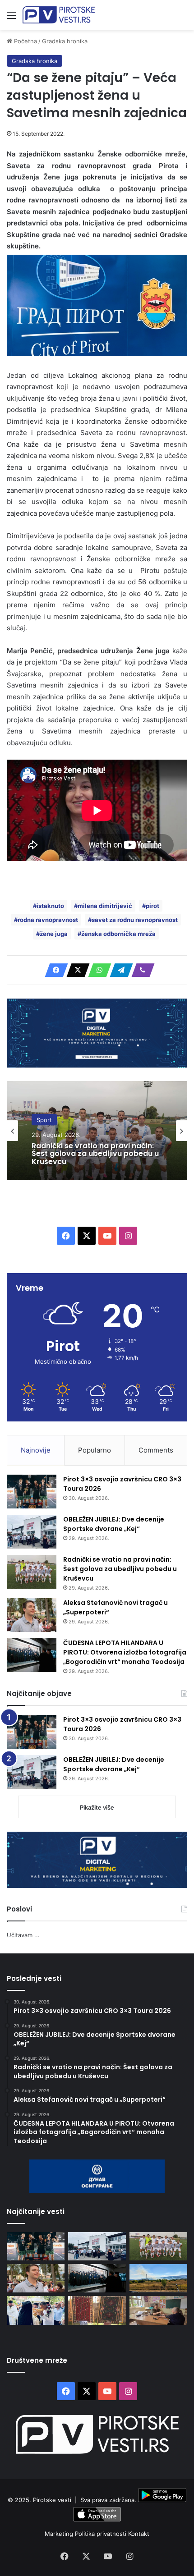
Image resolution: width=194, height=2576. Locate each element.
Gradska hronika (65, 41)
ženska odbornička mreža (118, 934)
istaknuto (50, 906)
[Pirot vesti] (59, 15)
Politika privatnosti (102, 2534)
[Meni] (11, 18)
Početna (25, 41)
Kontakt (139, 2534)
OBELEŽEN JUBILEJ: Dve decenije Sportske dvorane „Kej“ (114, 1524)
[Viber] (140, 970)
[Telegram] (119, 970)
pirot (152, 906)
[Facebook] (54, 970)
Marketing (60, 2534)
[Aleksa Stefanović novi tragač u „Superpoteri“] (32, 1615)
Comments (156, 1450)
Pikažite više (97, 1807)
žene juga (54, 934)
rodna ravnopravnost (48, 920)
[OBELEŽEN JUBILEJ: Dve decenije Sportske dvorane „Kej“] (32, 1532)
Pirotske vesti (52, 2500)
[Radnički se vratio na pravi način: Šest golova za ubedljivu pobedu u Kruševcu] (32, 1572)
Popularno (95, 1450)
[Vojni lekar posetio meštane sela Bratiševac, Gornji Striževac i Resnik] (158, 2310)
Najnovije (36, 1450)
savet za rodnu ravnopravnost (135, 920)
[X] (75, 970)
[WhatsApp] (97, 970)
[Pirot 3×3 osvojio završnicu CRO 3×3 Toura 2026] (32, 1492)
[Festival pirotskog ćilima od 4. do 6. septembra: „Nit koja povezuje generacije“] (97, 2310)
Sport (44, 1119)
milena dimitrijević (105, 906)
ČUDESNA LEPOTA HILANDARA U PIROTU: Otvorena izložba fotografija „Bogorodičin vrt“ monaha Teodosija (125, 1652)
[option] (97, 1131)
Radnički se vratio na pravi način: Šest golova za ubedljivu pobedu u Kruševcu (95, 1153)
